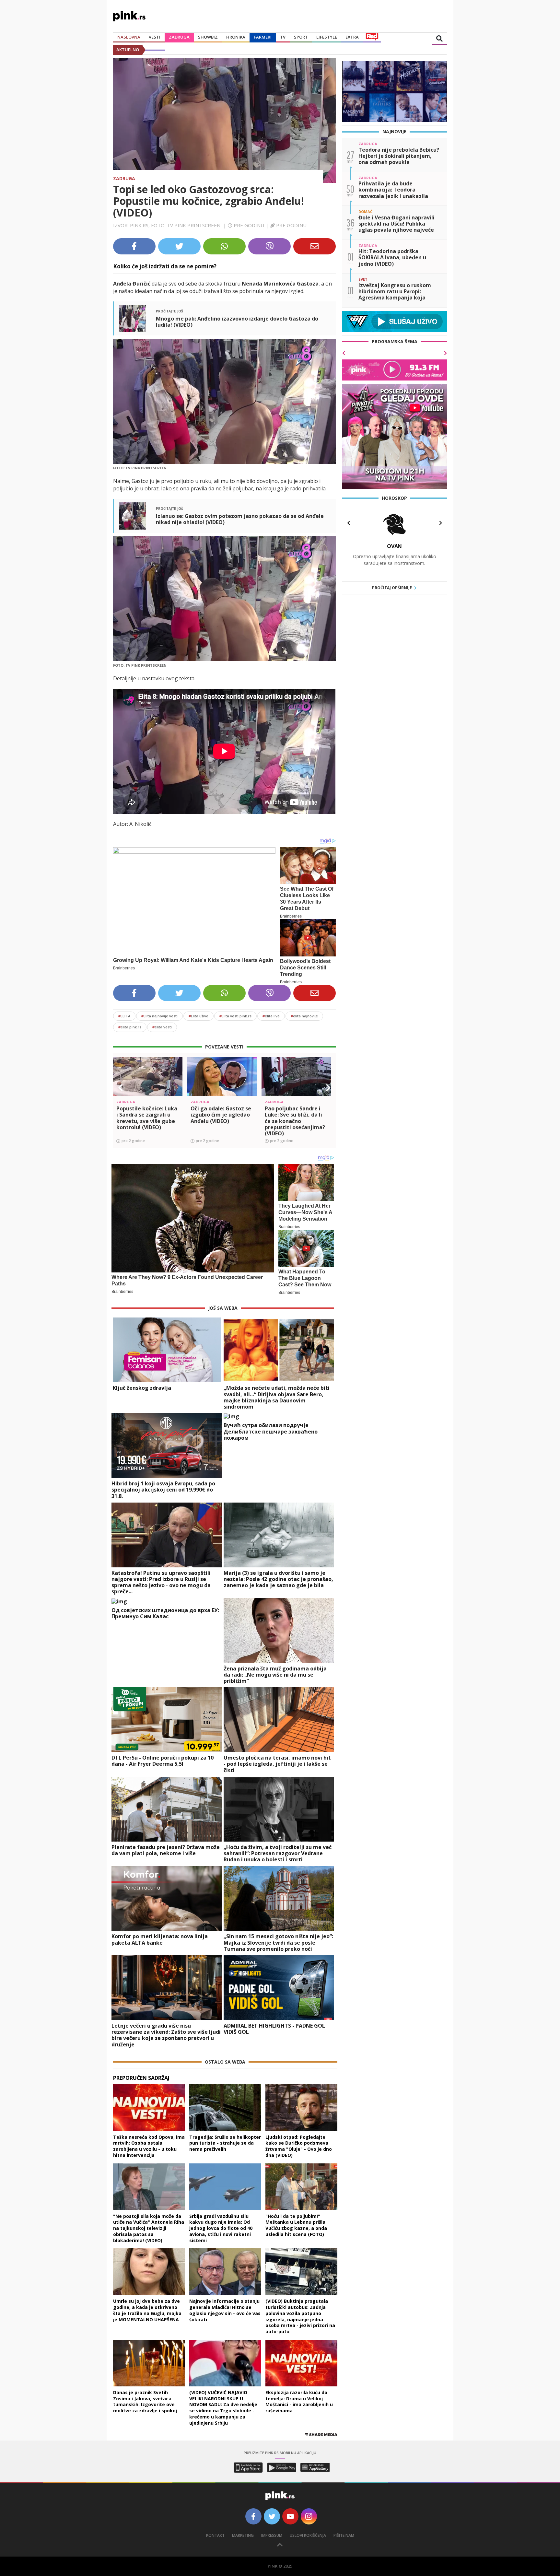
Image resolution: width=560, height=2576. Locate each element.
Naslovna (129, 37)
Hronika (236, 37)
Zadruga (179, 37)
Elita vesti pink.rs (235, 1016)
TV (283, 37)
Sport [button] (301, 37)
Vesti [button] (155, 37)
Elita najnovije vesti (159, 1016)
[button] (121, 1088)
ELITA (124, 1016)
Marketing (243, 2535)
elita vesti (162, 1027)
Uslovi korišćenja (308, 2535)
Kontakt (215, 2535)
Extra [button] (352, 37)
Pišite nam (344, 2535)
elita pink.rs (130, 1027)
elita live (271, 1016)
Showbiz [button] (208, 37)
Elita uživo (198, 1016)
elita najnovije (304, 1016)
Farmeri (263, 37)
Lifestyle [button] (327, 37)
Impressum (272, 2535)
